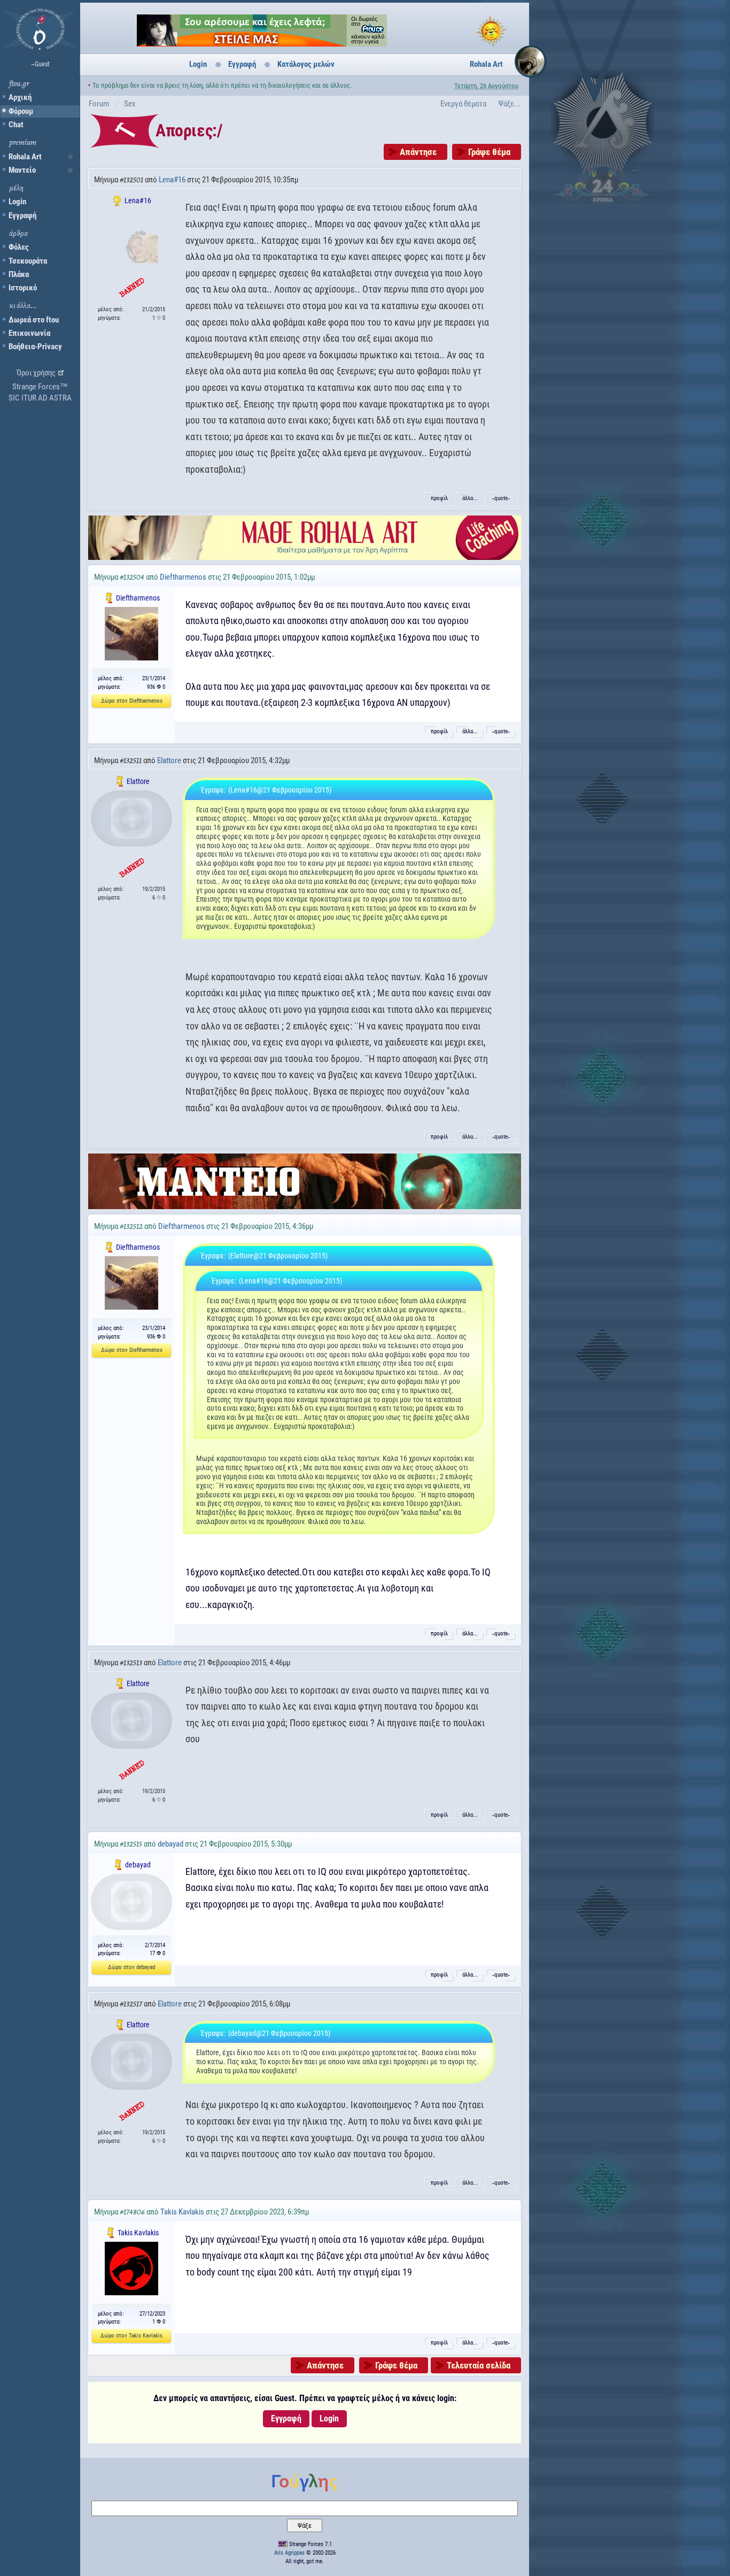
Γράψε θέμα (489, 152)
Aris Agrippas (289, 2553)
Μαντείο (22, 170)
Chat (16, 125)
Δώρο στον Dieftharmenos (132, 701)
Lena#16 (172, 180)
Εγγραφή (22, 216)
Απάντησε (418, 152)
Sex (130, 104)
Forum (99, 104)
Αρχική (20, 97)
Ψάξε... (510, 104)
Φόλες (19, 247)
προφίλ (439, 498)
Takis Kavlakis (182, 2212)
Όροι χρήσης (36, 373)
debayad (170, 1844)
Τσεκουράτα (28, 261)
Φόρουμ (21, 111)
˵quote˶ (501, 498)
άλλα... (470, 498)
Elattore (169, 760)
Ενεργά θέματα (463, 104)
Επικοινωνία (29, 333)
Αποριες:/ (189, 130)
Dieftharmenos (183, 577)
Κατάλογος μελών (306, 64)
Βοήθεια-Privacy (35, 347)
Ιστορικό (23, 288)
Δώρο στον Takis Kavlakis (131, 2336)
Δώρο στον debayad (131, 1967)
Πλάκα (19, 274)
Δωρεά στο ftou (34, 320)
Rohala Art (25, 157)
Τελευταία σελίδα (479, 2365)
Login (17, 202)
